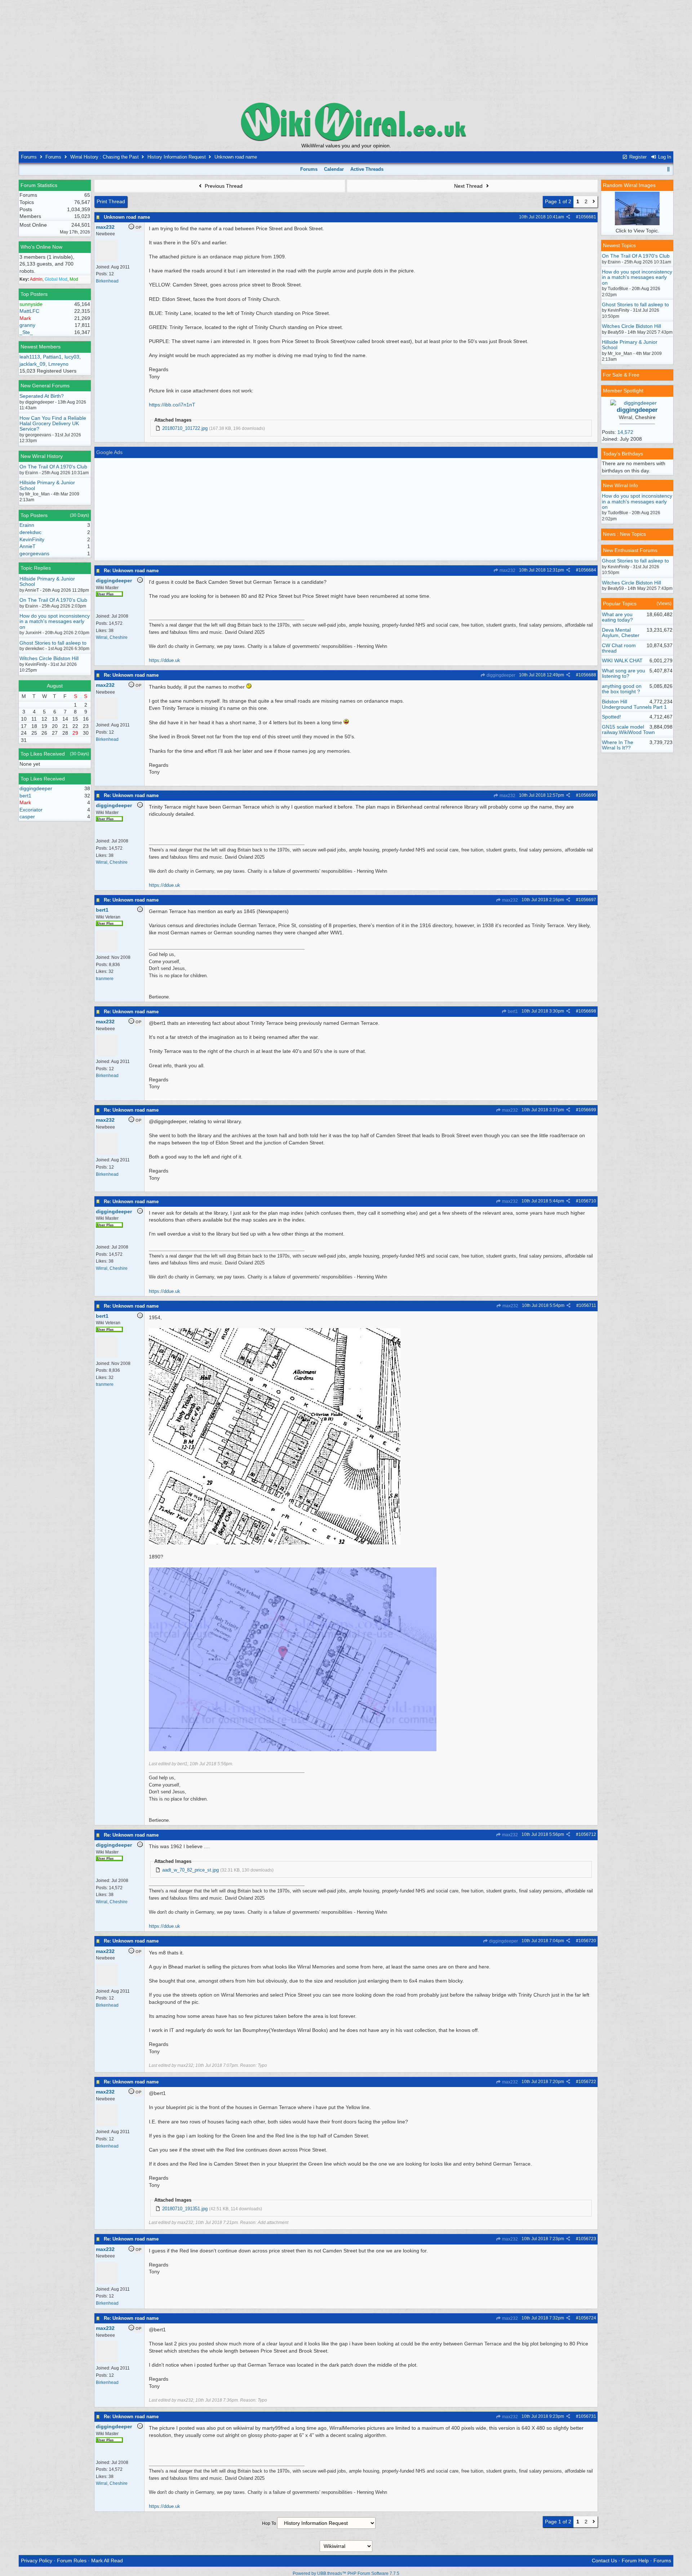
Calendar (334, 169)
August (55, 686)
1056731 (587, 2416)
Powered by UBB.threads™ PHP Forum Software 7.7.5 (346, 2573)
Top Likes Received (43, 754)
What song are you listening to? (624, 673)
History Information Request (177, 157)
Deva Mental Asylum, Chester (621, 633)
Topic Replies (36, 568)
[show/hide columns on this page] (669, 169)
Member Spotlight (623, 391)
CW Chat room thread (619, 648)
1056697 (587, 900)
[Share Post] (568, 217)
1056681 (587, 217)
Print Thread (111, 201)
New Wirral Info (620, 485)
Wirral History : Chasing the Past (105, 157)
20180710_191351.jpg (185, 2209)
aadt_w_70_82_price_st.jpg (190, 1870)
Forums (29, 157)
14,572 (625, 432)
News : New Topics (624, 534)
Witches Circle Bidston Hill (49, 658)
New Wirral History (42, 456)
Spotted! (611, 717)
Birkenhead (107, 281)
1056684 (587, 570)
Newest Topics (619, 245)
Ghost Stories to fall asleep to (53, 643)
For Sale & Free (621, 375)
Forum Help (635, 2561)
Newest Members (41, 347)
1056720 (587, 1941)
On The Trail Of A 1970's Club (53, 467)
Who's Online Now (41, 247)
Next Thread (469, 186)
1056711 (587, 1305)
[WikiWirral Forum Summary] (346, 122)
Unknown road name (127, 217)
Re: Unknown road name (131, 571)
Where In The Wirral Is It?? (618, 745)
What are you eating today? (617, 617)
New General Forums (45, 386)
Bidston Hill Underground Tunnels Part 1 (634, 704)
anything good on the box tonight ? (622, 689)
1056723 (587, 2239)
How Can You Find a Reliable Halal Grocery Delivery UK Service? (53, 424)
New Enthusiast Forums (630, 550)
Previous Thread (223, 186)
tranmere (105, 979)
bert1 (512, 1011)
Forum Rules (72, 2561)
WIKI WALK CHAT (622, 660)
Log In (664, 157)
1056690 (587, 795)
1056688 (587, 675)
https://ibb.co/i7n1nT (172, 405)
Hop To (269, 2523)
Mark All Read (107, 2561)
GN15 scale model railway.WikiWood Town (628, 729)
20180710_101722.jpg (185, 428)
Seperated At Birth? (42, 396)
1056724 (587, 2318)
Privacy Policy (37, 2561)
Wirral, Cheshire (112, 637)
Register (637, 157)
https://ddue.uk (165, 660)
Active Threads (367, 169)
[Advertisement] (346, 50)
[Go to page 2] (594, 202)
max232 (507, 570)
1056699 (587, 1110)
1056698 (587, 1011)
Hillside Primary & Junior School (47, 485)
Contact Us (604, 2561)
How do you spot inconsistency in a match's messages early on (55, 621)
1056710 (587, 1201)
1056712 (587, 1834)
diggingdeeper (500, 675)
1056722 (587, 2082)
